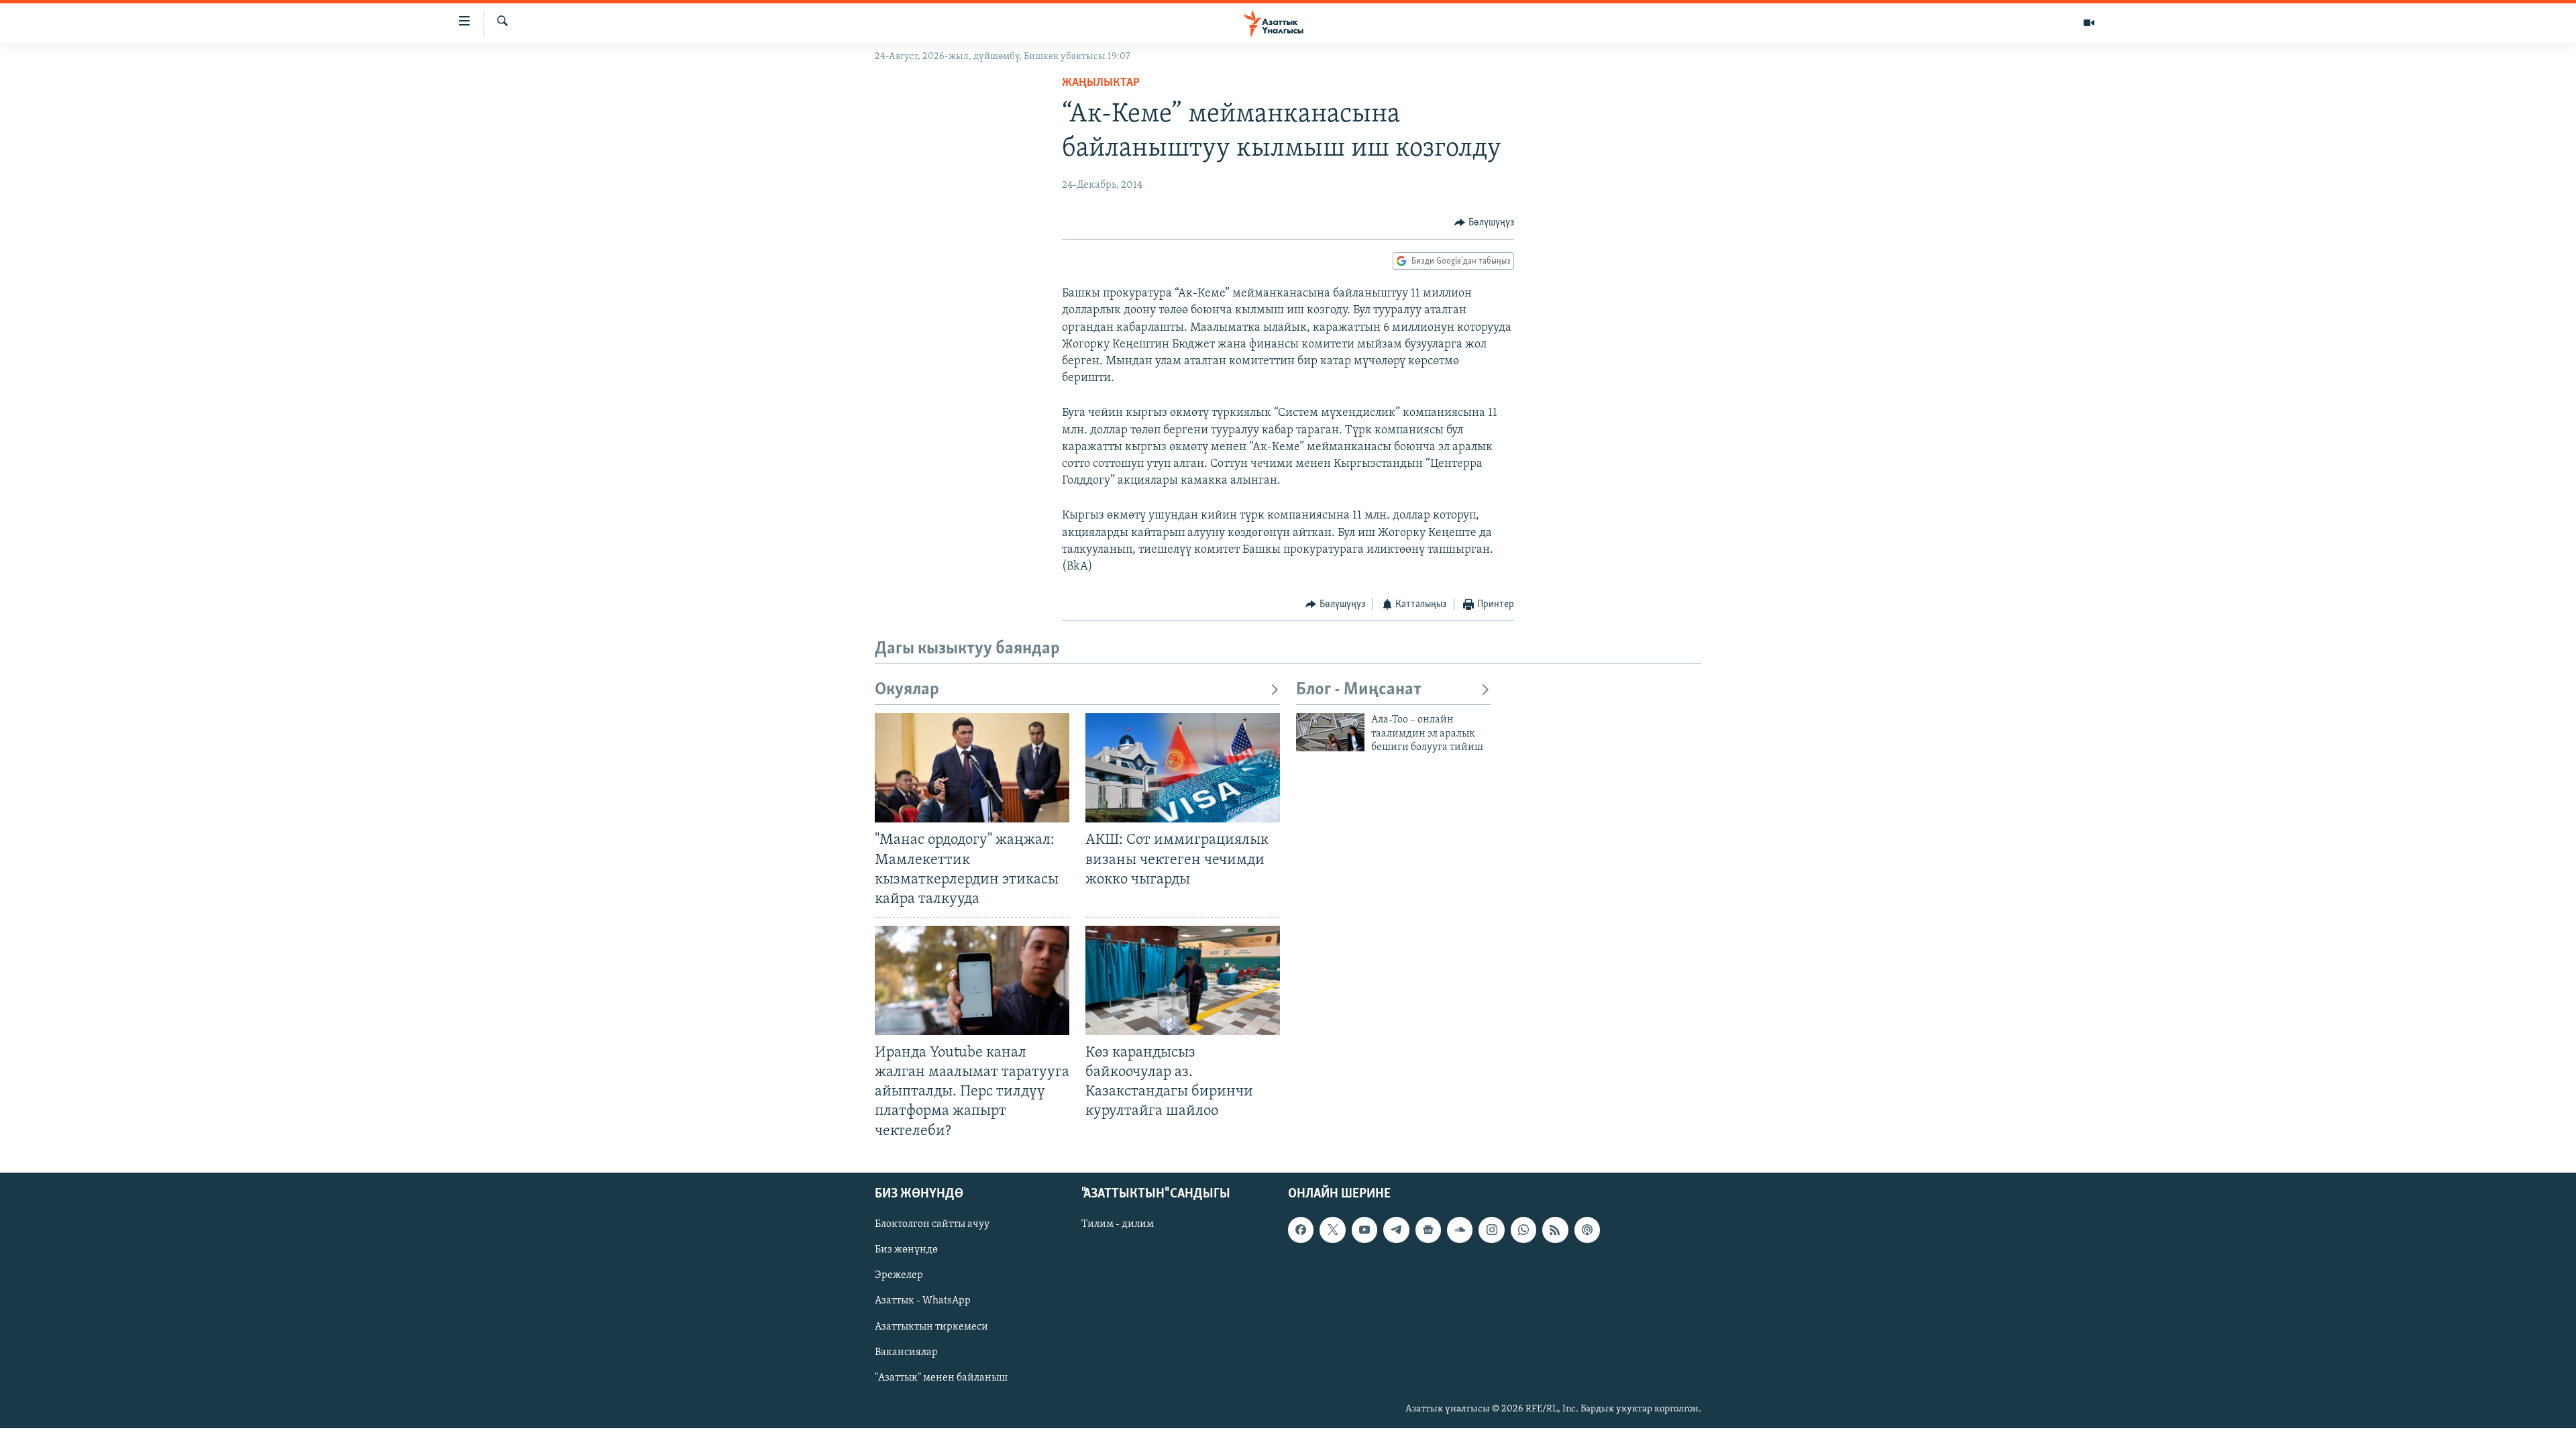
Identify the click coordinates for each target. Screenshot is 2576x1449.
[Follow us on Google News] (1428, 1230)
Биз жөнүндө (906, 1250)
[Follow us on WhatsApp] (1523, 1230)
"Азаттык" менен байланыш (941, 1377)
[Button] (1484, 223)
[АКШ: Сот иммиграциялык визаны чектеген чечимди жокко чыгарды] (1183, 768)
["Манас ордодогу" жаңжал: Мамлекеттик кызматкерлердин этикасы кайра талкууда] (972, 768)
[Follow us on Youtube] (1364, 1230)
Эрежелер (899, 1275)
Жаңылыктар (1101, 83)
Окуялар (907, 690)
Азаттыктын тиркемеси (931, 1326)
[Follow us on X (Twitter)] (1332, 1230)
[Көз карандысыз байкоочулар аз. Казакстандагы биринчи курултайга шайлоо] (1183, 980)
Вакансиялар (906, 1352)
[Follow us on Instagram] (1491, 1230)
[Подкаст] (1587, 1230)
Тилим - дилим (1118, 1224)
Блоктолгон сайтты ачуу (932, 1224)
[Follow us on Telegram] (1396, 1230)
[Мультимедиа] (2089, 23)
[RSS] (1555, 1230)
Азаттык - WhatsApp (923, 1301)
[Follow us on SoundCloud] (1460, 1230)
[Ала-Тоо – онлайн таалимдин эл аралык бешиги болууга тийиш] (1330, 732)
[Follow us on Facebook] (1301, 1230)
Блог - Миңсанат (1359, 690)
